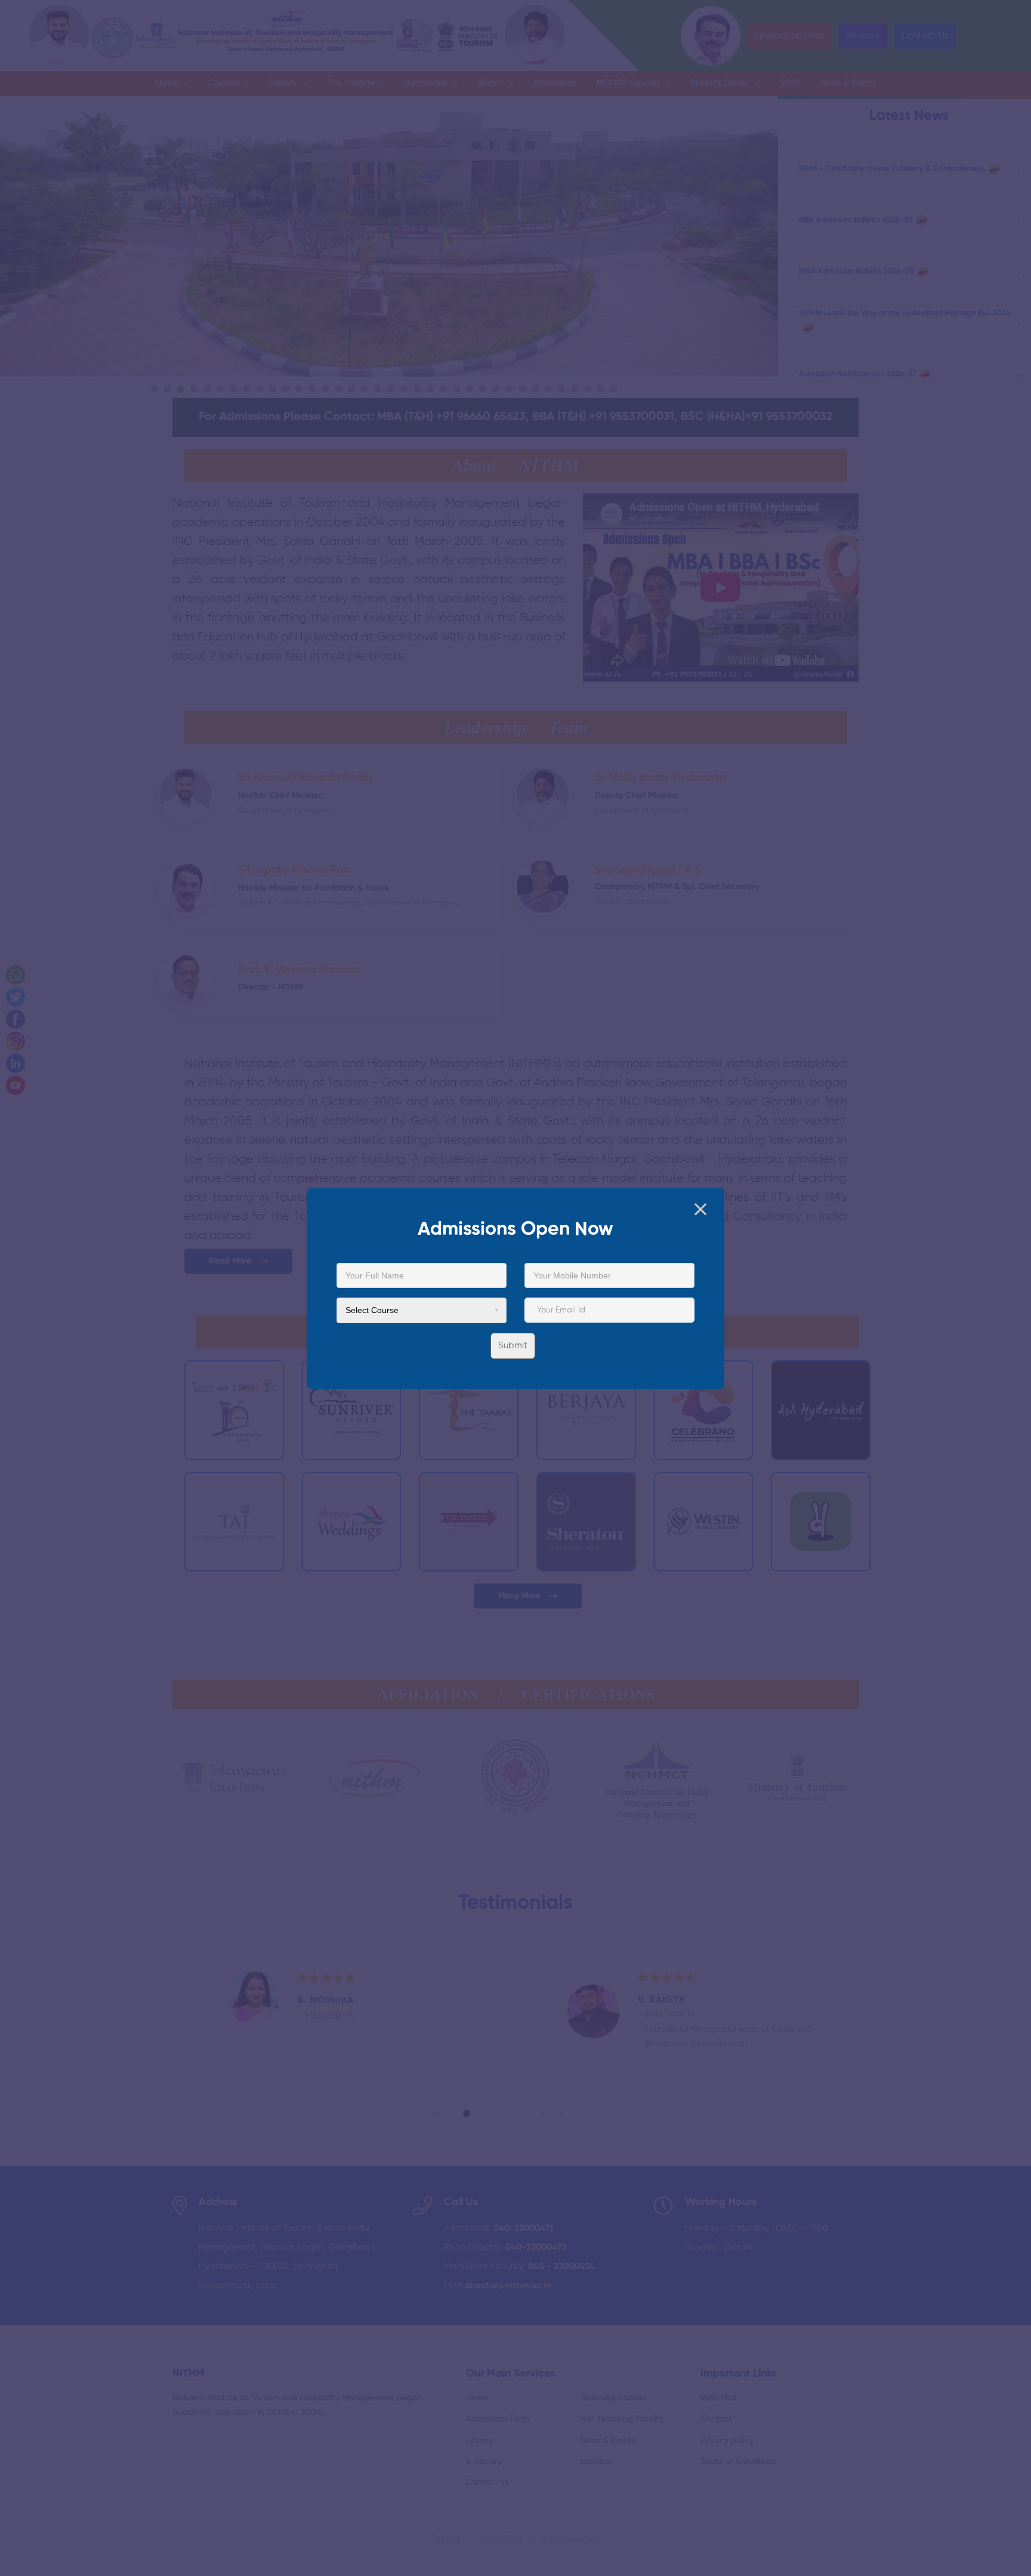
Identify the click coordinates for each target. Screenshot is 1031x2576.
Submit (513, 1345)
